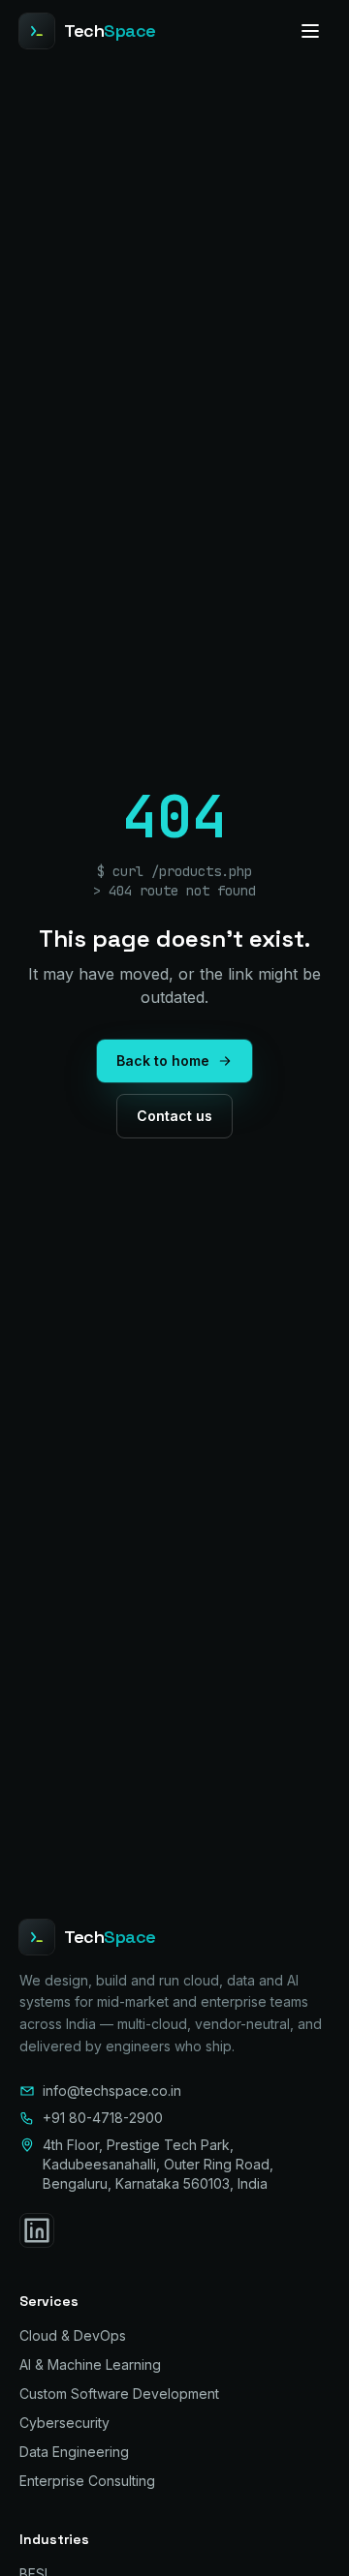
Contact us (174, 1116)
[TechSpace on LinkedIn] (37, 2230)
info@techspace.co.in (112, 2091)
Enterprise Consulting (87, 2481)
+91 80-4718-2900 (103, 2118)
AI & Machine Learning (90, 2364)
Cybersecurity (64, 2423)
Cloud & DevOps (73, 2335)
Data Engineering (74, 2452)
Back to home (163, 1061)
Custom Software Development (119, 2394)
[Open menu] (310, 31)
